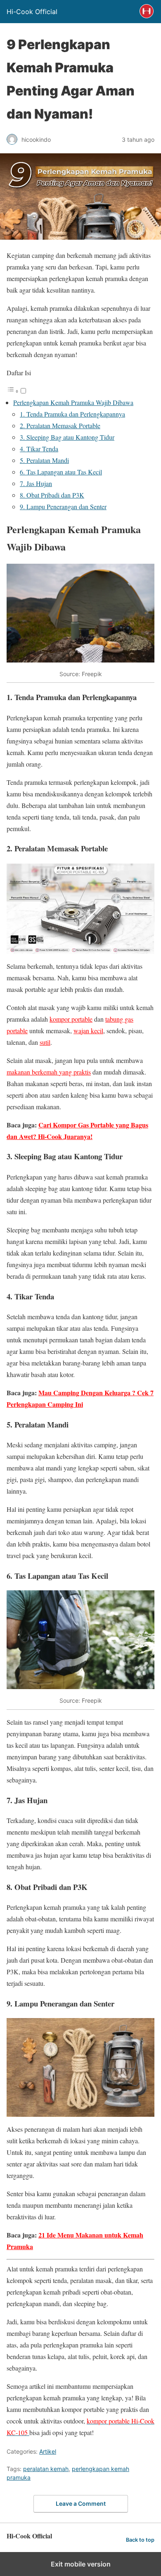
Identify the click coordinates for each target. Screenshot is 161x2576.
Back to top (140, 2540)
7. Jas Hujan (36, 483)
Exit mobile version (81, 2564)
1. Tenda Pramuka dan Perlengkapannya (72, 414)
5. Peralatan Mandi (44, 460)
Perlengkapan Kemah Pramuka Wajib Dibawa (73, 402)
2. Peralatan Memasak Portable (60, 425)
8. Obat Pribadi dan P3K (52, 495)
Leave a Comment (81, 2503)
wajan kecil (88, 1031)
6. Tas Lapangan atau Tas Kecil (61, 472)
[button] (17, 391)
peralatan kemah (46, 2469)
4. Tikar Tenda (39, 449)
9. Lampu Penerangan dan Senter (63, 506)
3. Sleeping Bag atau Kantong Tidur (67, 437)
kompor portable (71, 1019)
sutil (45, 1042)
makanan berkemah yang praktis (49, 1072)
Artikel (48, 2451)
